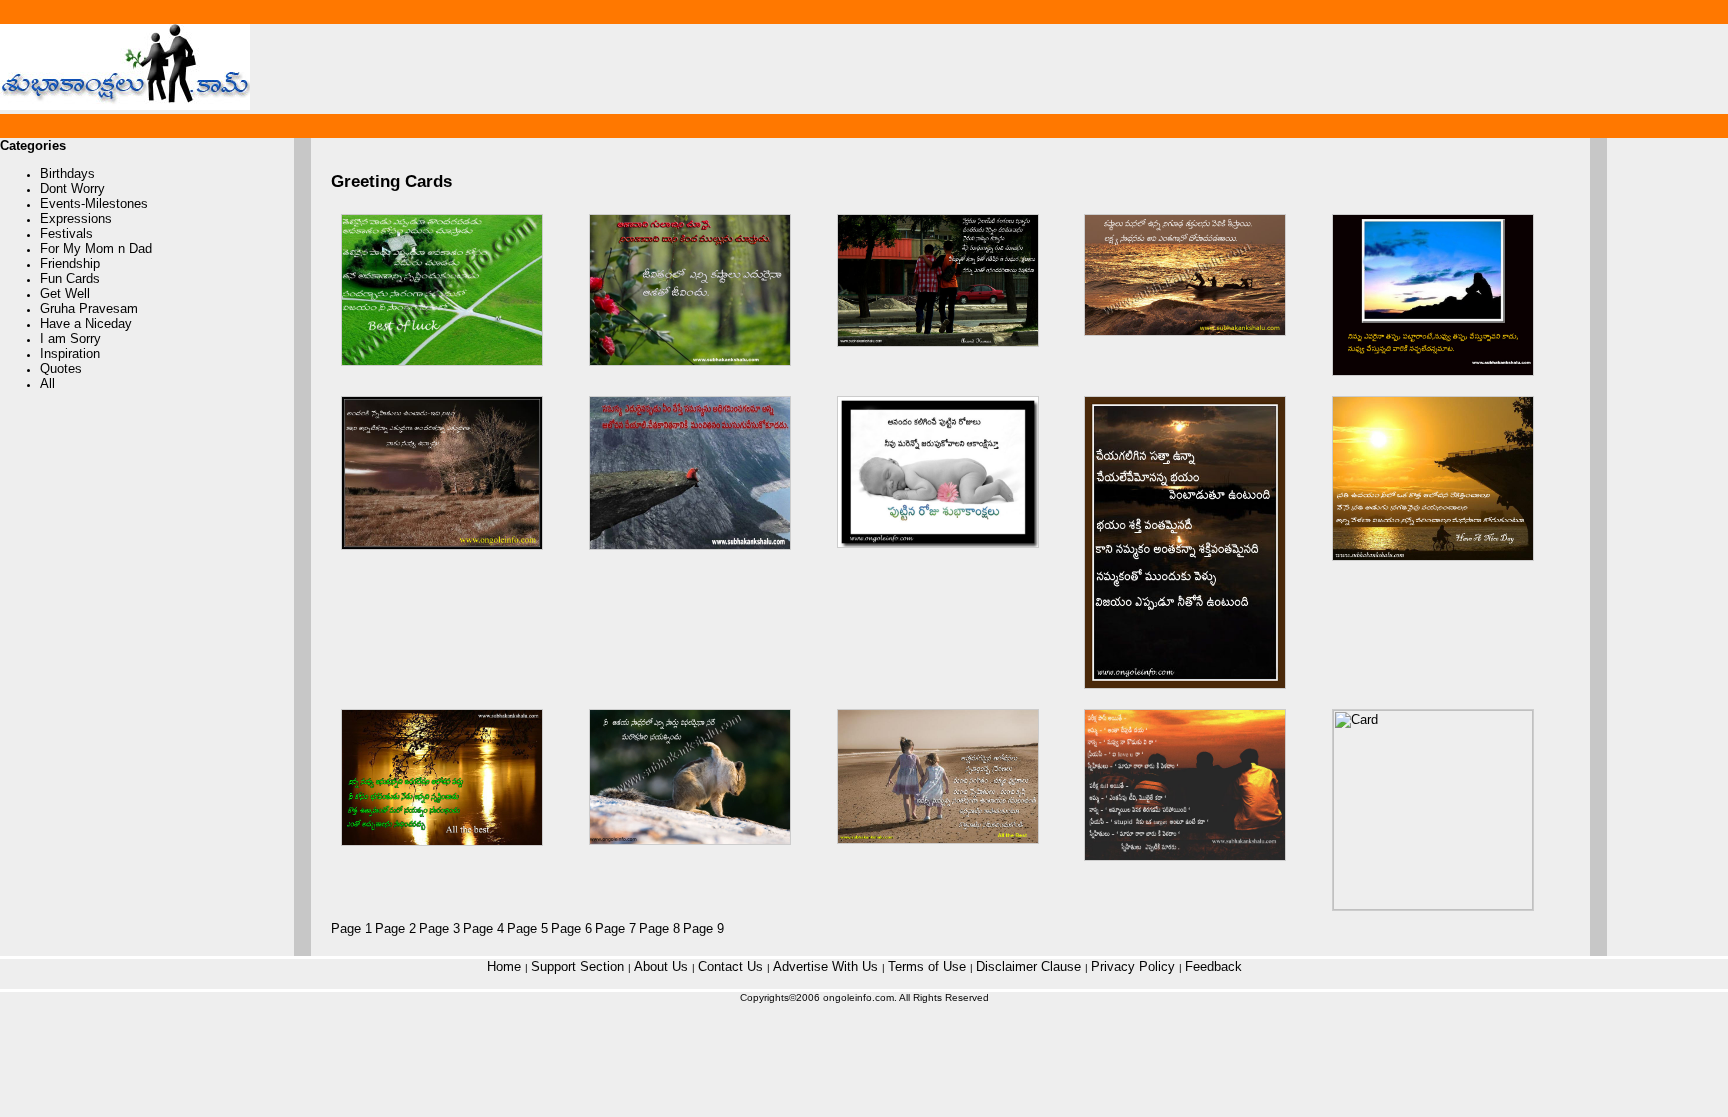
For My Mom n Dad (96, 248)
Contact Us (732, 966)
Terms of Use (929, 966)
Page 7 (615, 928)
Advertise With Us (827, 966)
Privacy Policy (1135, 966)
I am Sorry (70, 338)
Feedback (1213, 966)
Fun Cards (70, 278)
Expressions (76, 218)
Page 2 (395, 928)
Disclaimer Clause (1030, 966)
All (47, 383)
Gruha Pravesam (89, 308)
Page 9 (703, 928)
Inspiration (70, 353)
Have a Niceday (86, 323)
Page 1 (351, 928)
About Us (663, 966)
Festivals (66, 233)
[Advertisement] (1063, 69)
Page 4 (483, 928)
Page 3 (439, 928)
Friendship (70, 263)
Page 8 (659, 928)
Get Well (65, 293)
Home (506, 966)
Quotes (61, 368)
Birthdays (67, 173)
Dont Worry (72, 188)
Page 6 (571, 928)
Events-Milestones (94, 203)
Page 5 (527, 928)
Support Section (579, 966)
